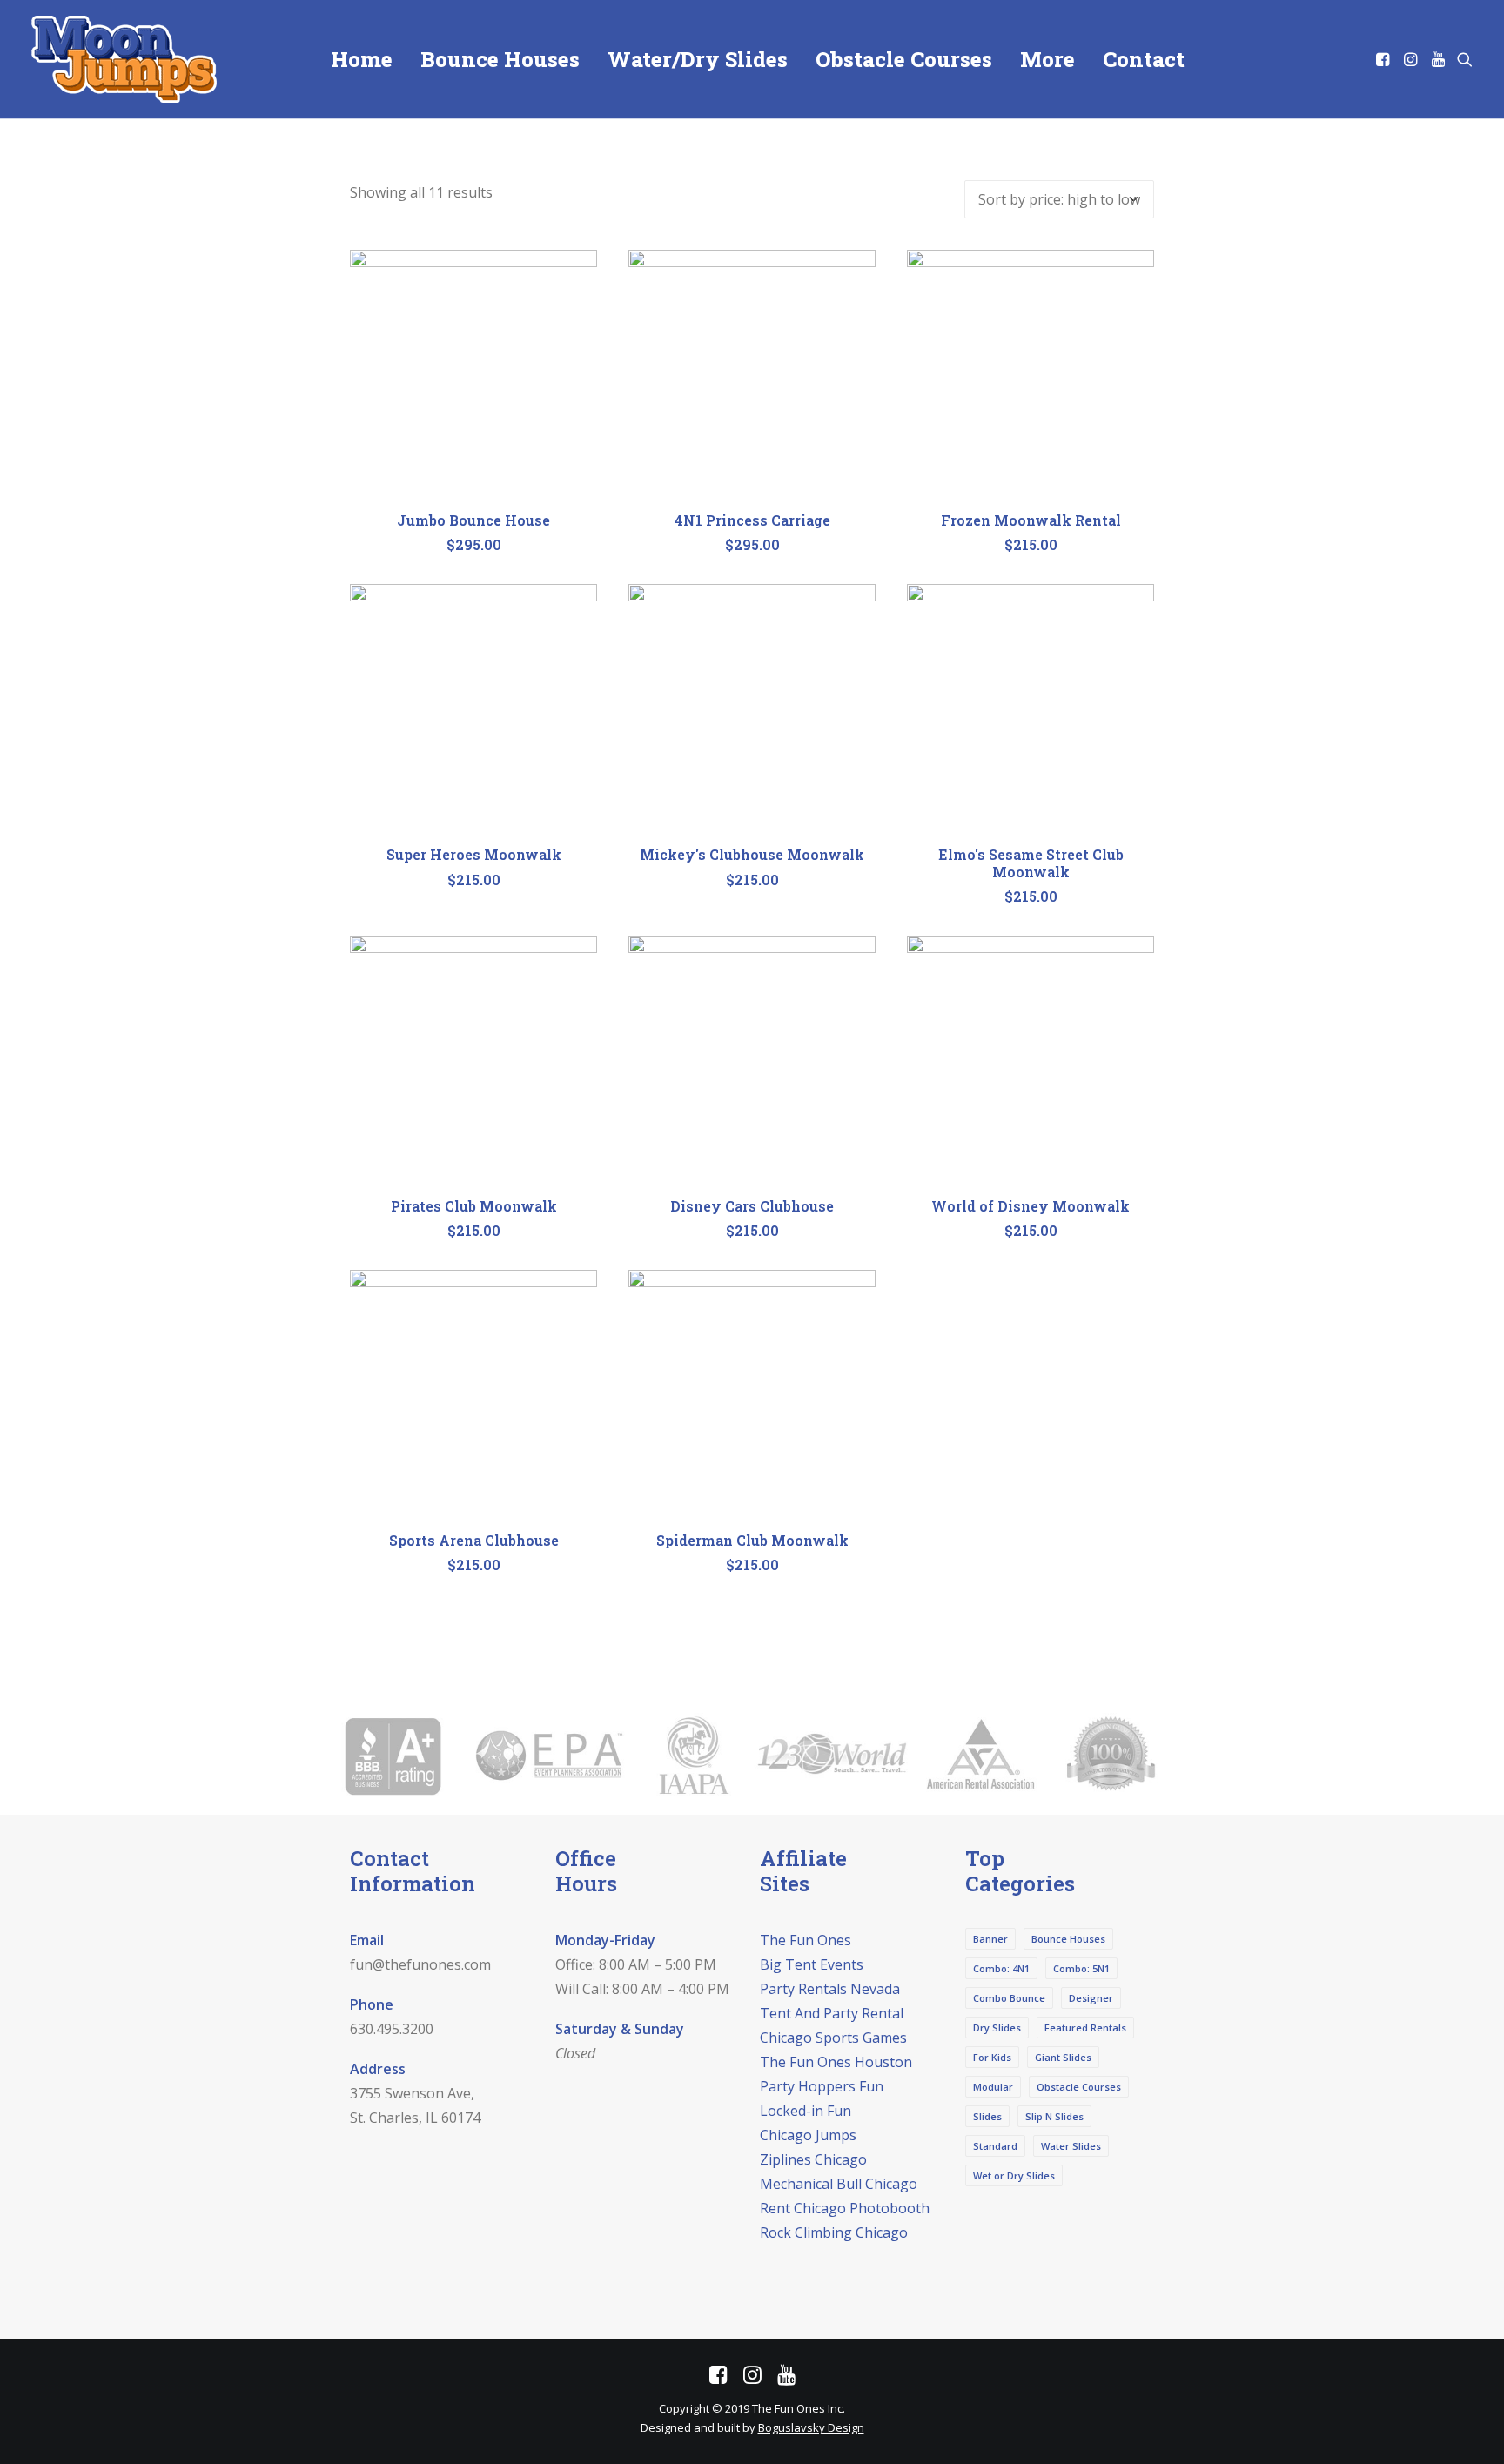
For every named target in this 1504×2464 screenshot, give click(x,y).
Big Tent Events (812, 1964)
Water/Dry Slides (698, 59)
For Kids (992, 2057)
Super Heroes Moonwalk (474, 854)
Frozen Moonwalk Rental (1031, 520)
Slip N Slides (1054, 2116)
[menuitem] (362, 59)
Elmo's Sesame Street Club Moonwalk (1031, 863)
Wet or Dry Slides (1014, 2175)
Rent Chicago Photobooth (845, 2208)
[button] (1384, 59)
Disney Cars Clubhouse (752, 1206)
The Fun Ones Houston (836, 2062)
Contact (1144, 59)
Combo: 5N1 (1081, 1968)
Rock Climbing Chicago (834, 2232)
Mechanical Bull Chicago (839, 2184)
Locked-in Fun (806, 2111)
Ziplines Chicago (813, 2159)
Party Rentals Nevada (830, 1989)
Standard (995, 2146)
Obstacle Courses (904, 59)
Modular (993, 2087)
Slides (987, 2116)
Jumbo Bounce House (473, 520)
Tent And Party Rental (832, 2013)
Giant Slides (1063, 2057)
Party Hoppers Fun (822, 2086)
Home (362, 59)
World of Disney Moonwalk (1031, 1206)
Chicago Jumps (808, 2135)
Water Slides (1071, 2146)
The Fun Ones (806, 1940)
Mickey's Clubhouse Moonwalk (752, 854)
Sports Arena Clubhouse (474, 1540)
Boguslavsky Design (811, 2427)
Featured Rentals (1085, 2028)
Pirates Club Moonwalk (474, 1206)
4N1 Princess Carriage (752, 520)
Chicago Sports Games (833, 2038)
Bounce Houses (500, 59)
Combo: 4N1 (1001, 1968)
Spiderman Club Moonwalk (752, 1540)
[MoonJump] (124, 59)
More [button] (1047, 59)
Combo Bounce (1009, 1998)
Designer (1091, 1998)
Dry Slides (997, 2028)
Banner (990, 1939)
